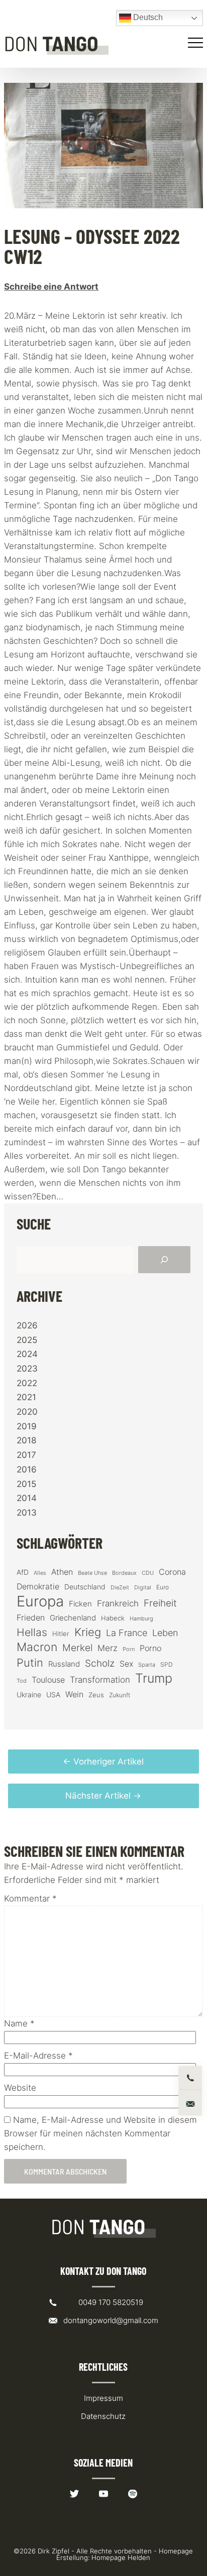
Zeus (96, 1695)
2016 (27, 1469)
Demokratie (38, 1587)
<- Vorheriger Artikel (103, 1761)
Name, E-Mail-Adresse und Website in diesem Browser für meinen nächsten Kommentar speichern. (100, 2133)
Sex (126, 1664)
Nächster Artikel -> (103, 1796)
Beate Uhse (92, 1573)
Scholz (100, 1663)
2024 (27, 1354)
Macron (37, 1647)
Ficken (80, 1604)
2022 (27, 1383)
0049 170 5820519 (111, 2302)
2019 (27, 1426)
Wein (74, 1694)
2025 (27, 1340)
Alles (40, 1573)
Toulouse (48, 1680)
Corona (172, 1572)
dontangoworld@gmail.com (111, 2320)
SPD (167, 1664)
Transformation (100, 1680)
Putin (30, 1663)
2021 (26, 1397)
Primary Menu (197, 43)
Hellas (32, 1632)
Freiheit (160, 1603)
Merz (108, 1648)
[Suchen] (164, 1260)
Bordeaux (124, 1573)
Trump (154, 1678)
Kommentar (30, 1899)
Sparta (147, 1665)
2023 (27, 1369)
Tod (22, 1681)
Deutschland (85, 1587)
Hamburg (141, 1619)
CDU (148, 1573)
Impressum (103, 2398)
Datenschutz (103, 2416)
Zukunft (120, 1695)
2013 (27, 1513)
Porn (129, 1649)
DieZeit (120, 1588)
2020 (27, 1412)
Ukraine (29, 1694)
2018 (26, 1440)
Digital (143, 1587)
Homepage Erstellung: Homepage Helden (125, 2554)
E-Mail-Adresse (38, 2056)
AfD (23, 1572)
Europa (40, 1601)
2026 (27, 1325)
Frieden (31, 1617)
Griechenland (73, 1618)
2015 (26, 1484)
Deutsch (147, 17)
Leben (165, 1633)
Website (20, 2088)
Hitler (61, 1634)
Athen (62, 1572)
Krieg (88, 1632)
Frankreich (118, 1603)
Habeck (113, 1618)
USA (53, 1695)
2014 (27, 1498)
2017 (26, 1455)
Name (19, 2023)
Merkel (77, 1648)
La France (127, 1633)
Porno (150, 1648)
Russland (64, 1664)
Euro (163, 1587)
